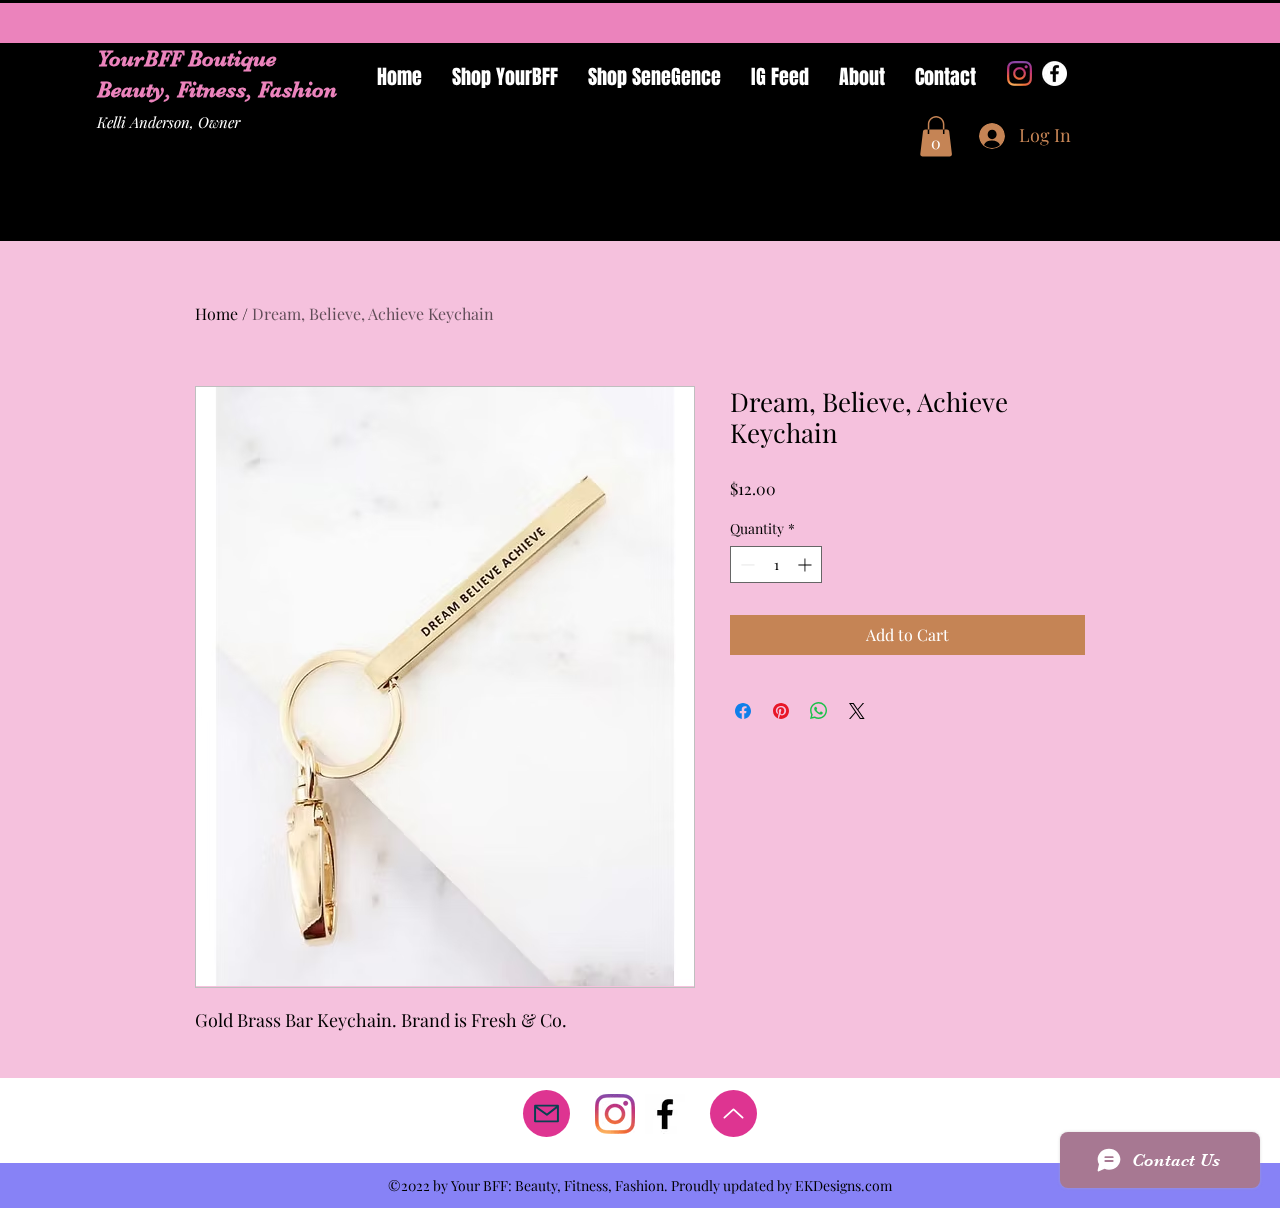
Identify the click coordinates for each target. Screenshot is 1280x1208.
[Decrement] (745, 564)
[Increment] (806, 564)
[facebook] (665, 1114)
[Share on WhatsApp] (819, 711)
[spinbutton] (776, 564)
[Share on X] (857, 711)
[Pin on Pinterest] (781, 711)
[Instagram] (1019, 73)
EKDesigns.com (843, 1185)
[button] (936, 136)
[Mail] (546, 1113)
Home (216, 313)
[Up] (733, 1113)
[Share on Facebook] (743, 711)
